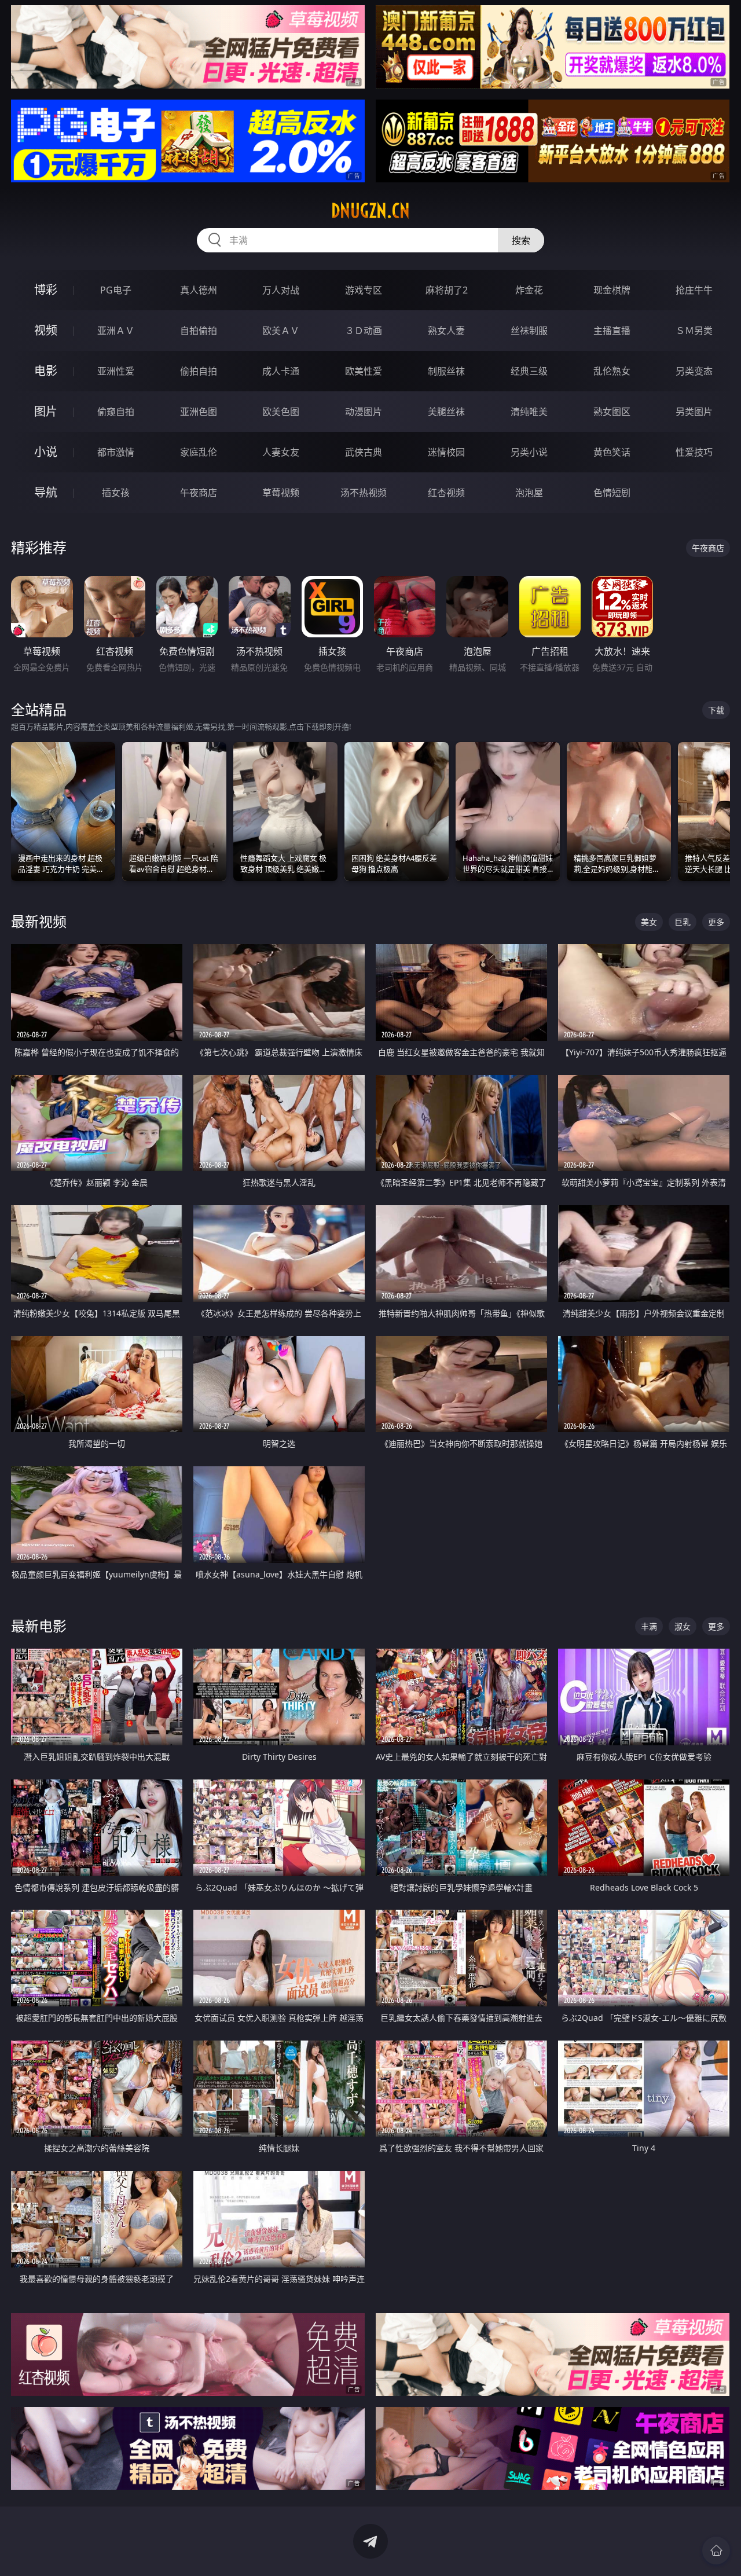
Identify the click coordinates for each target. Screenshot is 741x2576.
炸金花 (529, 290)
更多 (716, 922)
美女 (649, 922)
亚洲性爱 (116, 371)
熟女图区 (612, 412)
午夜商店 (199, 493)
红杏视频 (446, 493)
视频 (46, 330)
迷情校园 (446, 452)
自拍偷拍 (199, 331)
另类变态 (694, 371)
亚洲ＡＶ (116, 331)
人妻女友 (281, 452)
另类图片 (694, 412)
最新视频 (39, 921)
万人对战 (281, 290)
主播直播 (612, 331)
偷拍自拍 (199, 371)
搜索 (521, 240)
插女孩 (116, 493)
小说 (46, 452)
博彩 (46, 290)
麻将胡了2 (447, 290)
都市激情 (116, 452)
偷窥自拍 (116, 412)
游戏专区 (364, 290)
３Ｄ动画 (364, 331)
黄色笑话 (612, 452)
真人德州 (199, 290)
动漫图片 (364, 412)
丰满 (649, 1626)
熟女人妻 (446, 331)
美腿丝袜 (446, 412)
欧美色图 (281, 412)
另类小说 (529, 452)
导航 (46, 492)
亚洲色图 (199, 412)
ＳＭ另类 (694, 331)
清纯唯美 (529, 412)
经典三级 (529, 371)
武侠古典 (364, 452)
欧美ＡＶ (281, 331)
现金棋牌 (612, 290)
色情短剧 (612, 493)
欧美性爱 (364, 371)
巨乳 (683, 922)
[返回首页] (716, 2551)
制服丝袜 (446, 371)
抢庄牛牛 (694, 290)
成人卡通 (281, 371)
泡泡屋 (529, 493)
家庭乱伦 (199, 452)
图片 (46, 411)
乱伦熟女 (612, 371)
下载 (716, 710)
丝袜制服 (529, 331)
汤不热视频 (364, 493)
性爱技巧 (694, 452)
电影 (46, 371)
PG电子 (116, 290)
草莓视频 (281, 493)
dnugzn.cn (370, 211)
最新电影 (39, 1626)
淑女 (683, 1626)
